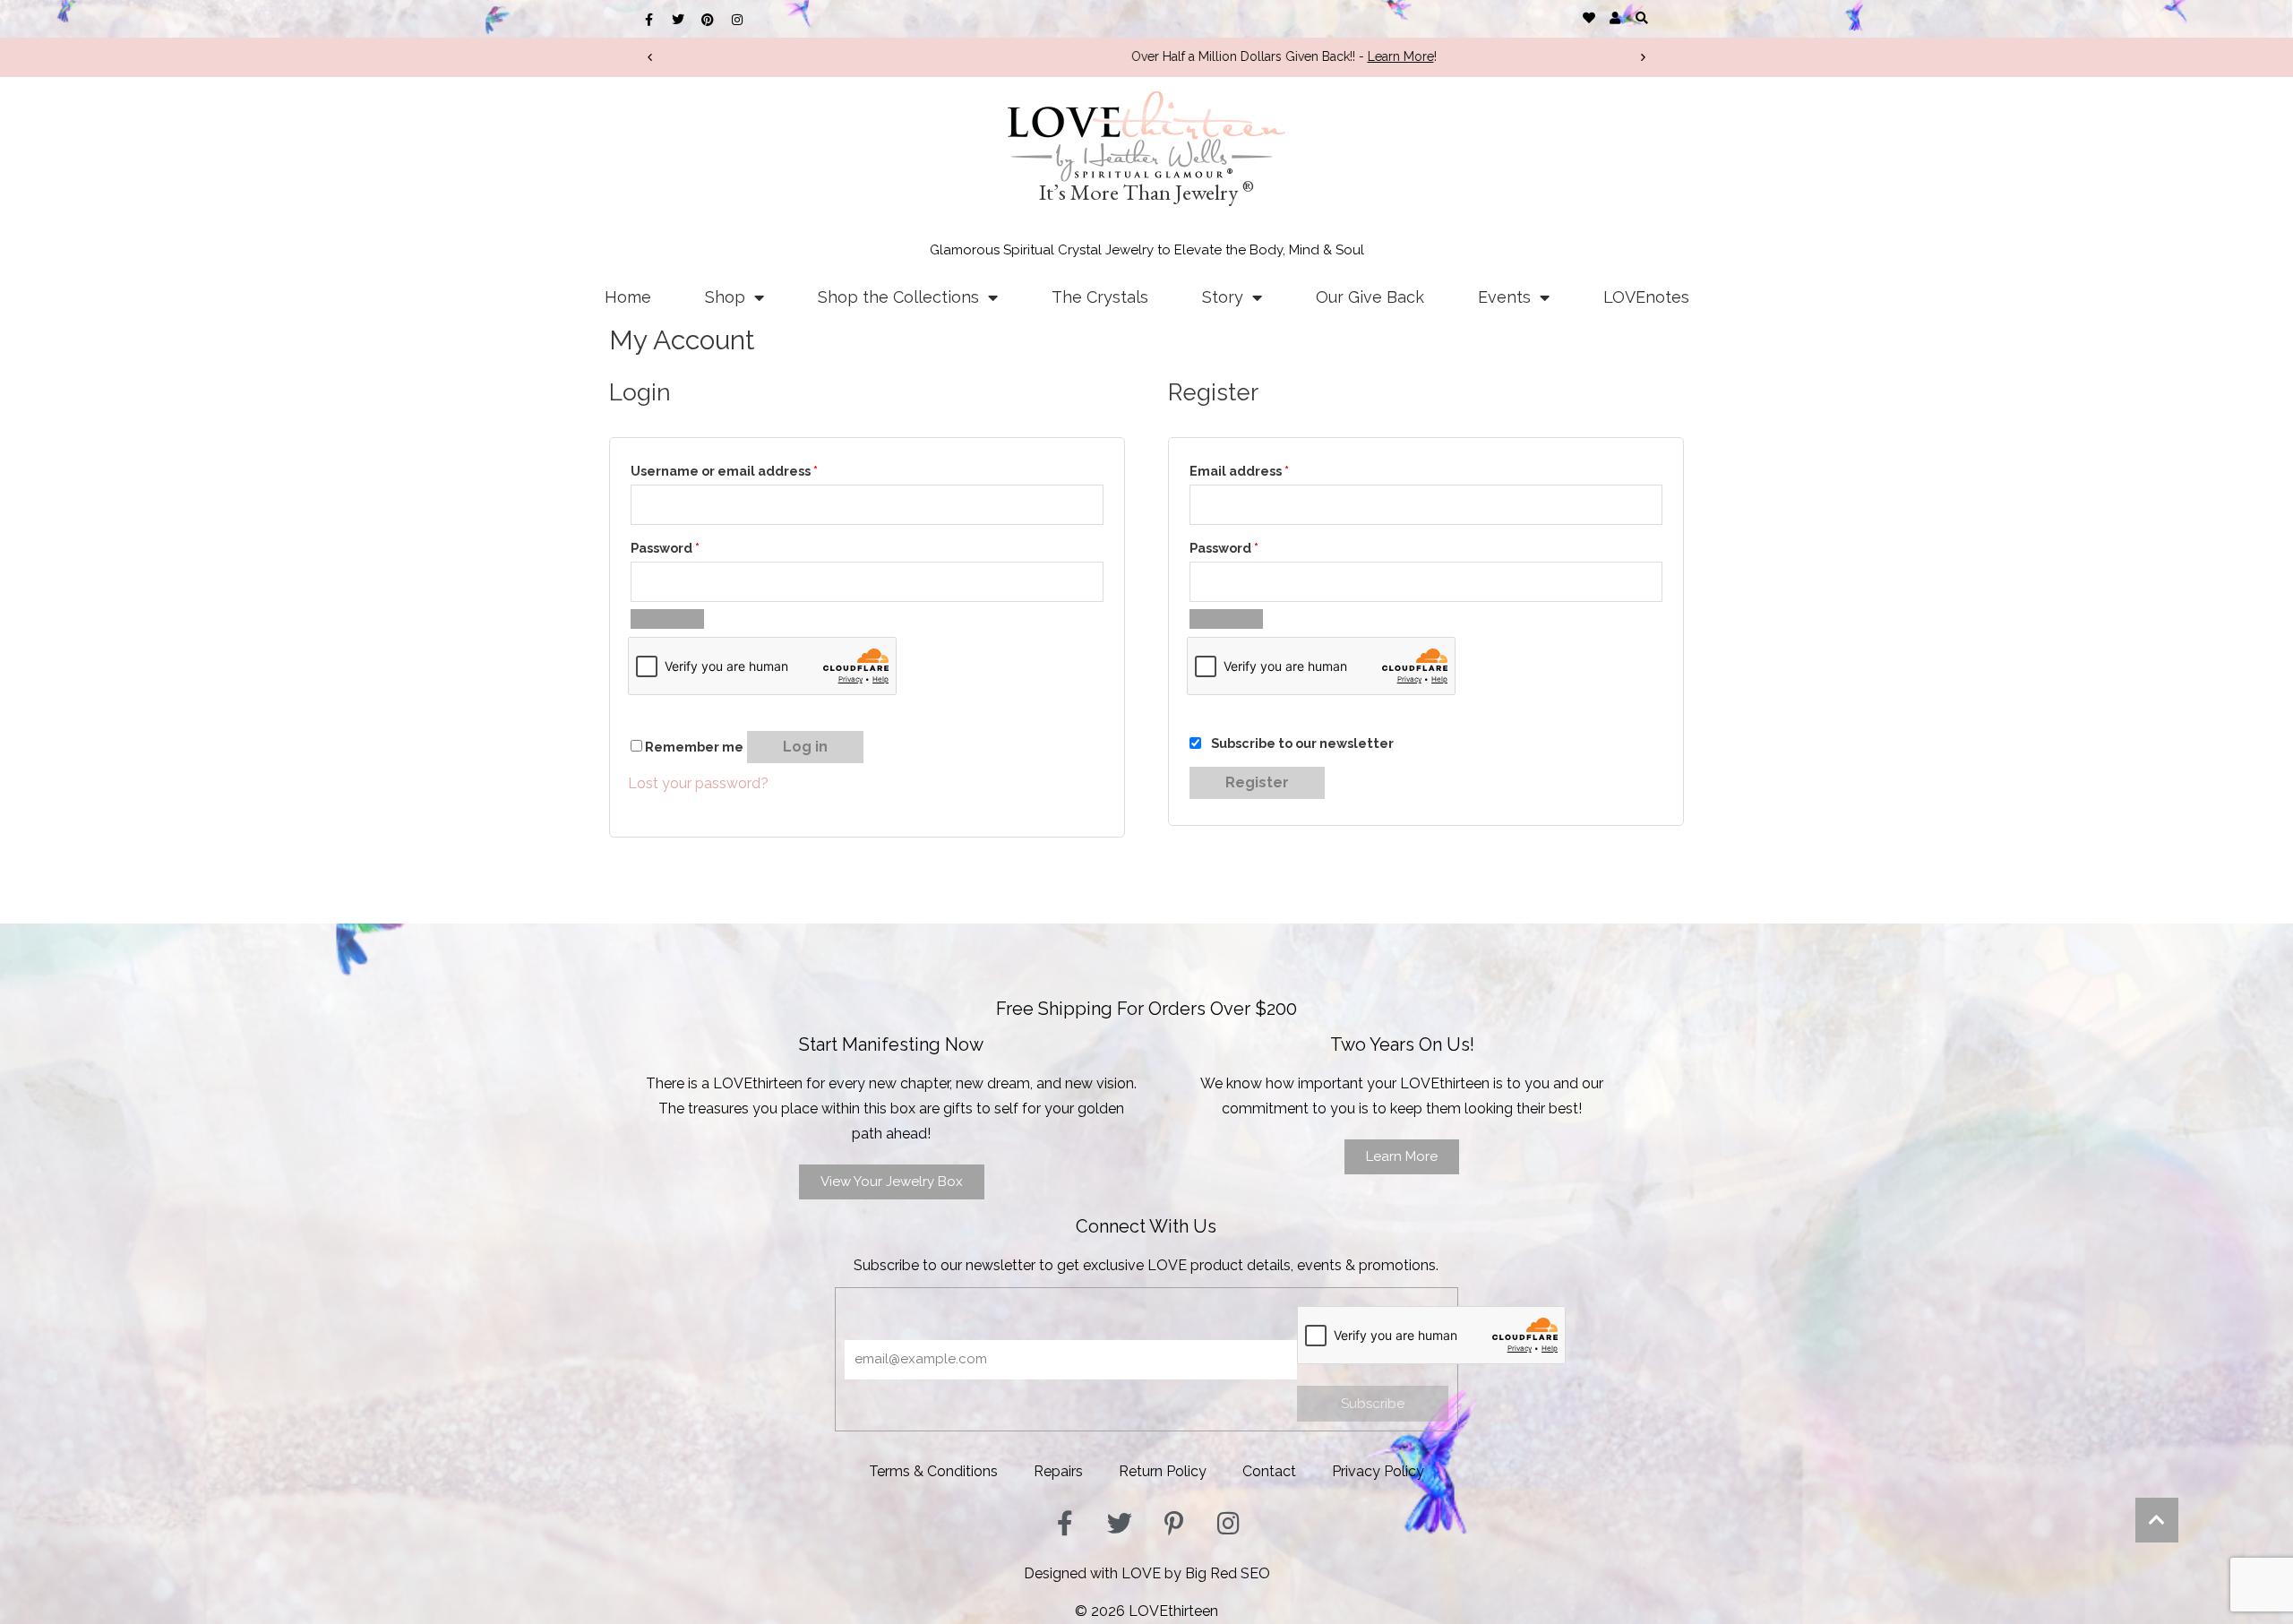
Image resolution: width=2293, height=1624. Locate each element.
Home (628, 297)
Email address (1239, 468)
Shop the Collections (898, 297)
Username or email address (724, 468)
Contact (1269, 1471)
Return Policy (1163, 1471)
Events (1504, 297)
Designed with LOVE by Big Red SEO (1147, 1573)
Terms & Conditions (933, 1471)
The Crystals (1100, 297)
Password (665, 546)
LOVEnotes (1646, 297)
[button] (1641, 17)
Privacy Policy (1378, 1471)
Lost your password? (698, 783)
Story (1223, 297)
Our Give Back (1370, 297)
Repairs (1058, 1471)
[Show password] (667, 619)
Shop (725, 297)
